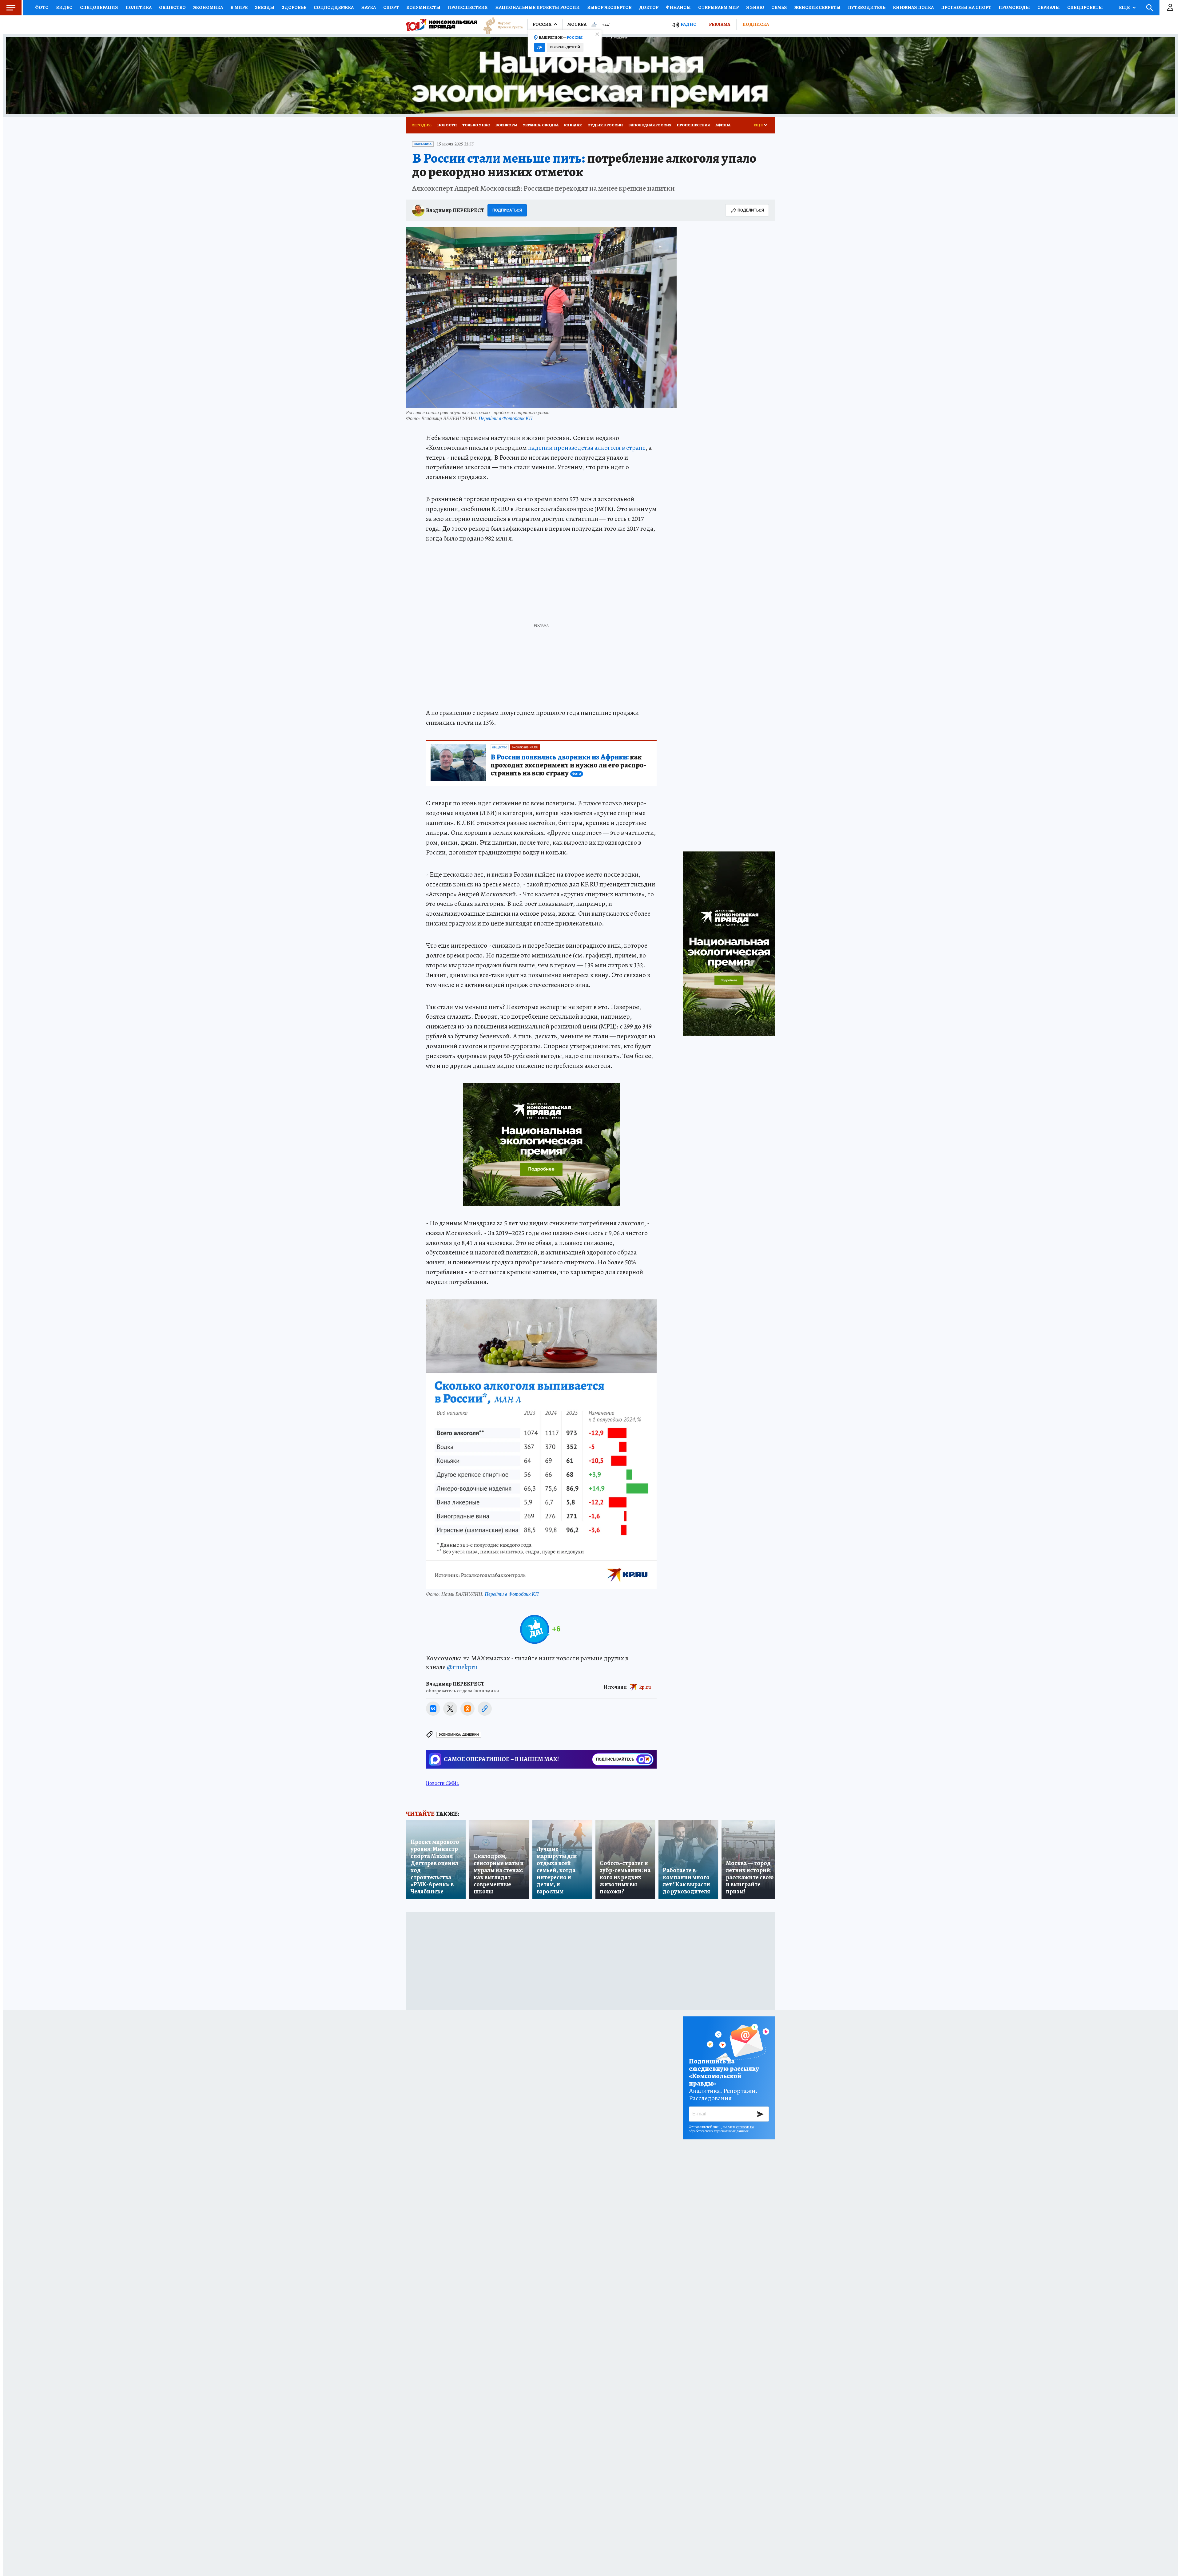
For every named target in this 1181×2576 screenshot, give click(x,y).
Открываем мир (718, 7)
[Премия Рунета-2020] (500, 25)
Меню (11, 8)
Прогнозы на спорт (966, 7)
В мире (239, 7)
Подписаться (507, 210)
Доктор (649, 7)
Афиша (723, 125)
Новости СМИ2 (442, 1783)
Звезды (265, 7)
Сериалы (1049, 7)
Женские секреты (817, 7)
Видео (64, 7)
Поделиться (751, 210)
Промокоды (1014, 7)
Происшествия (468, 7)
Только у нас (476, 125)
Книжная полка (913, 7)
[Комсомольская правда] (442, 25)
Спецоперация (99, 7)
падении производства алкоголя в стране (587, 448)
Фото (42, 7)
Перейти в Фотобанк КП (506, 418)
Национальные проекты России (537, 7)
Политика (139, 7)
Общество (172, 7)
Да (540, 47)
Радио (689, 24)
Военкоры (506, 125)
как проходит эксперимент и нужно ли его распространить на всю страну (568, 765)
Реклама (720, 24)
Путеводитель (867, 7)
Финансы (678, 7)
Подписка (756, 24)
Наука (368, 7)
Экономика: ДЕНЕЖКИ (459, 1735)
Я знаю (755, 7)
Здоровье (294, 7)
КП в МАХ (573, 125)
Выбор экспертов (609, 7)
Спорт (391, 7)
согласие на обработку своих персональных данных (721, 2129)
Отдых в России (605, 125)
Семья (779, 7)
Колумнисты (423, 7)
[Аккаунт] (1170, 8)
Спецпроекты (1085, 7)
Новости (447, 125)
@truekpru (462, 1667)
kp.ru (645, 1687)
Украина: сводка (541, 125)
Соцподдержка (334, 7)
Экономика (208, 7)
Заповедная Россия (650, 125)
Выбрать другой (565, 47)
